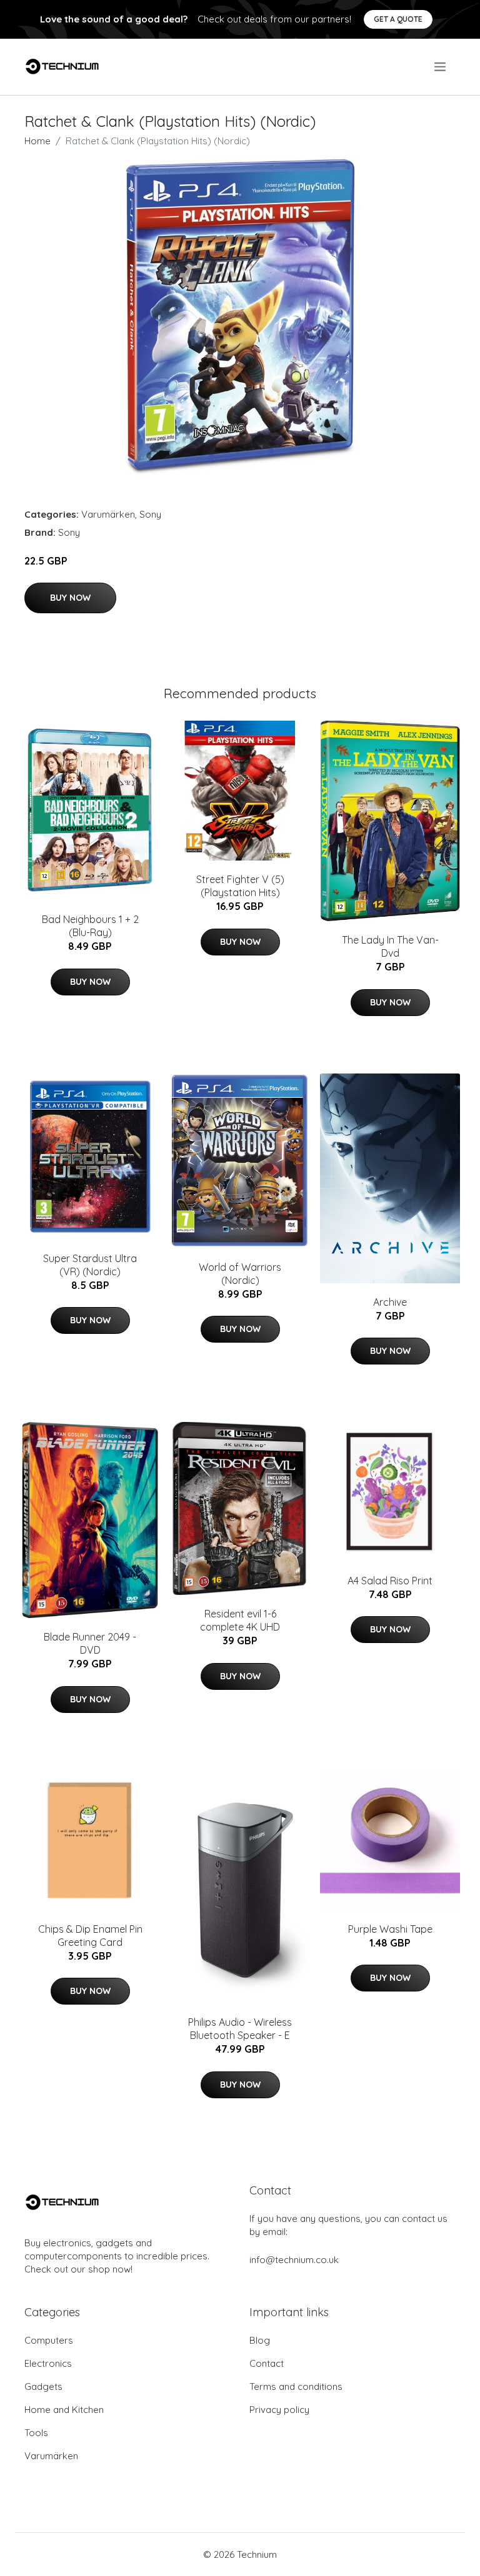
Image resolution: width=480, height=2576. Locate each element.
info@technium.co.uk (294, 2260)
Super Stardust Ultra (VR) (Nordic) (90, 1265)
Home (37, 141)
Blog (260, 2340)
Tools (36, 2433)
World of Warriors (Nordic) (240, 1274)
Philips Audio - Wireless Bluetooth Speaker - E (240, 2029)
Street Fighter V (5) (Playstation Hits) (240, 886)
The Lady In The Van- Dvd (390, 946)
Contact (267, 2363)
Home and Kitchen (64, 2410)
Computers (49, 2340)
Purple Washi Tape (390, 1929)
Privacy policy (279, 2410)
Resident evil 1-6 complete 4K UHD (240, 1620)
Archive (390, 1302)
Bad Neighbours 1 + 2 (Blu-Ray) (90, 926)
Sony (150, 514)
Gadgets (43, 2386)
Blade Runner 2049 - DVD (90, 1643)
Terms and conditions (296, 2386)
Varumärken (108, 514)
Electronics (48, 2363)
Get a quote (398, 19)
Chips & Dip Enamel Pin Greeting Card (90, 1936)
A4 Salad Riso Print (390, 1581)
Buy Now (70, 598)
